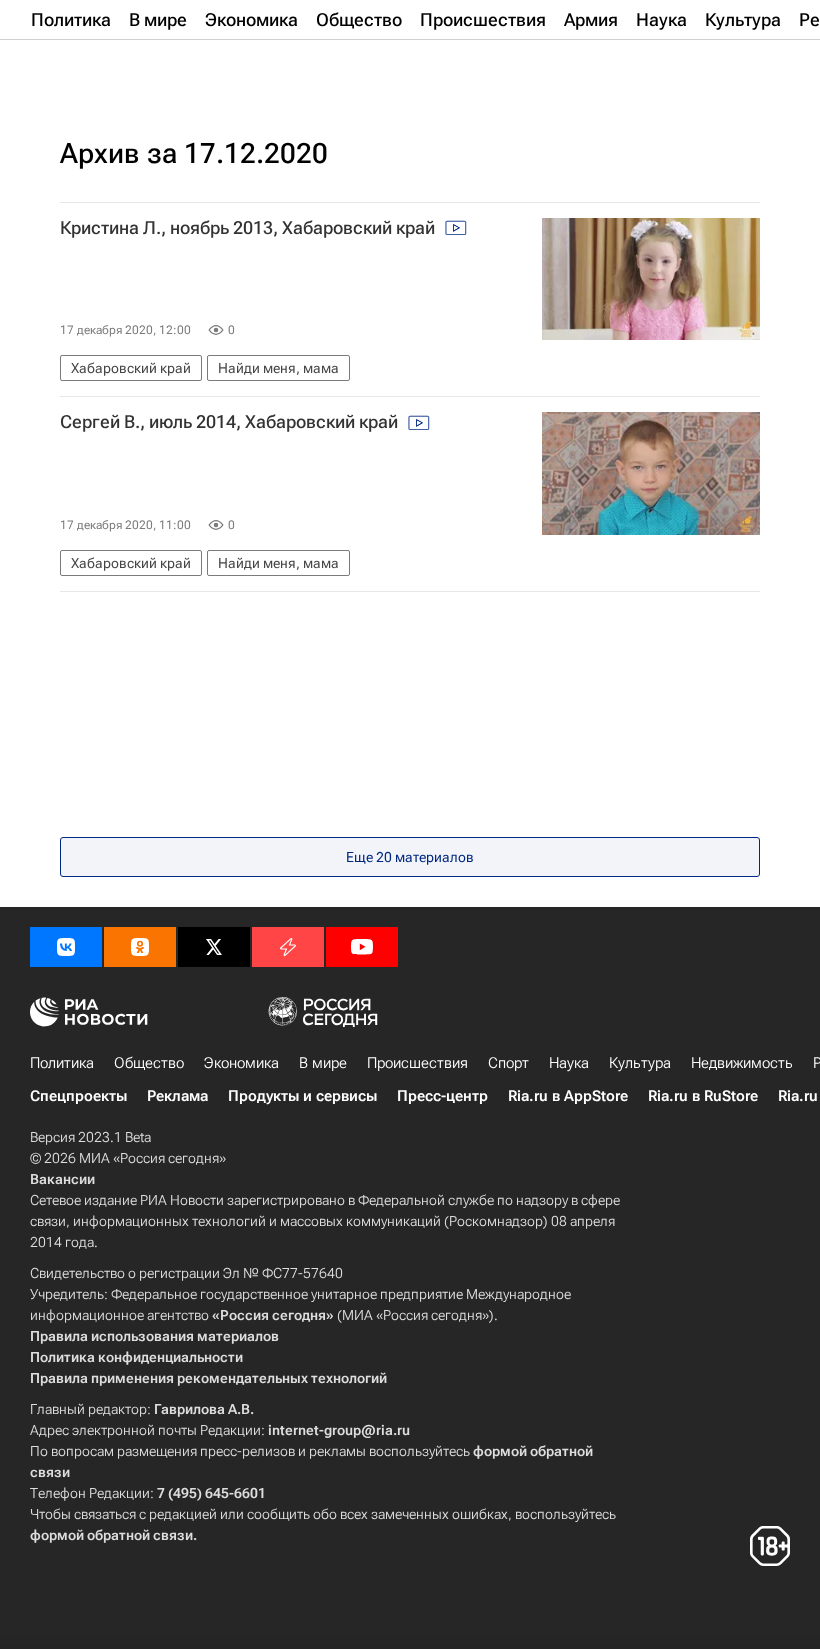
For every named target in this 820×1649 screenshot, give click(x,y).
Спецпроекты (78, 1096)
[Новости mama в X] (214, 947)
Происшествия (417, 1063)
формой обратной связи (111, 1535)
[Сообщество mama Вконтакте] (66, 947)
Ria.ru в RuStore (703, 1096)
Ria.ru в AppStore (568, 1096)
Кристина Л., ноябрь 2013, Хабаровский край (249, 228)
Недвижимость (742, 1063)
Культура (640, 1063)
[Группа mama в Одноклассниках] (140, 947)
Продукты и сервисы (302, 1096)
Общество (149, 1063)
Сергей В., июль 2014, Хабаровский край (231, 422)
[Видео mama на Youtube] (362, 947)
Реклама (177, 1096)
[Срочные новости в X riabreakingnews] (288, 947)
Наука (569, 1063)
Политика (62, 1063)
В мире (323, 1063)
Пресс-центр (442, 1096)
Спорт (508, 1063)
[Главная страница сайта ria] (130, 68)
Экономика (241, 1063)
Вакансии (62, 1179)
